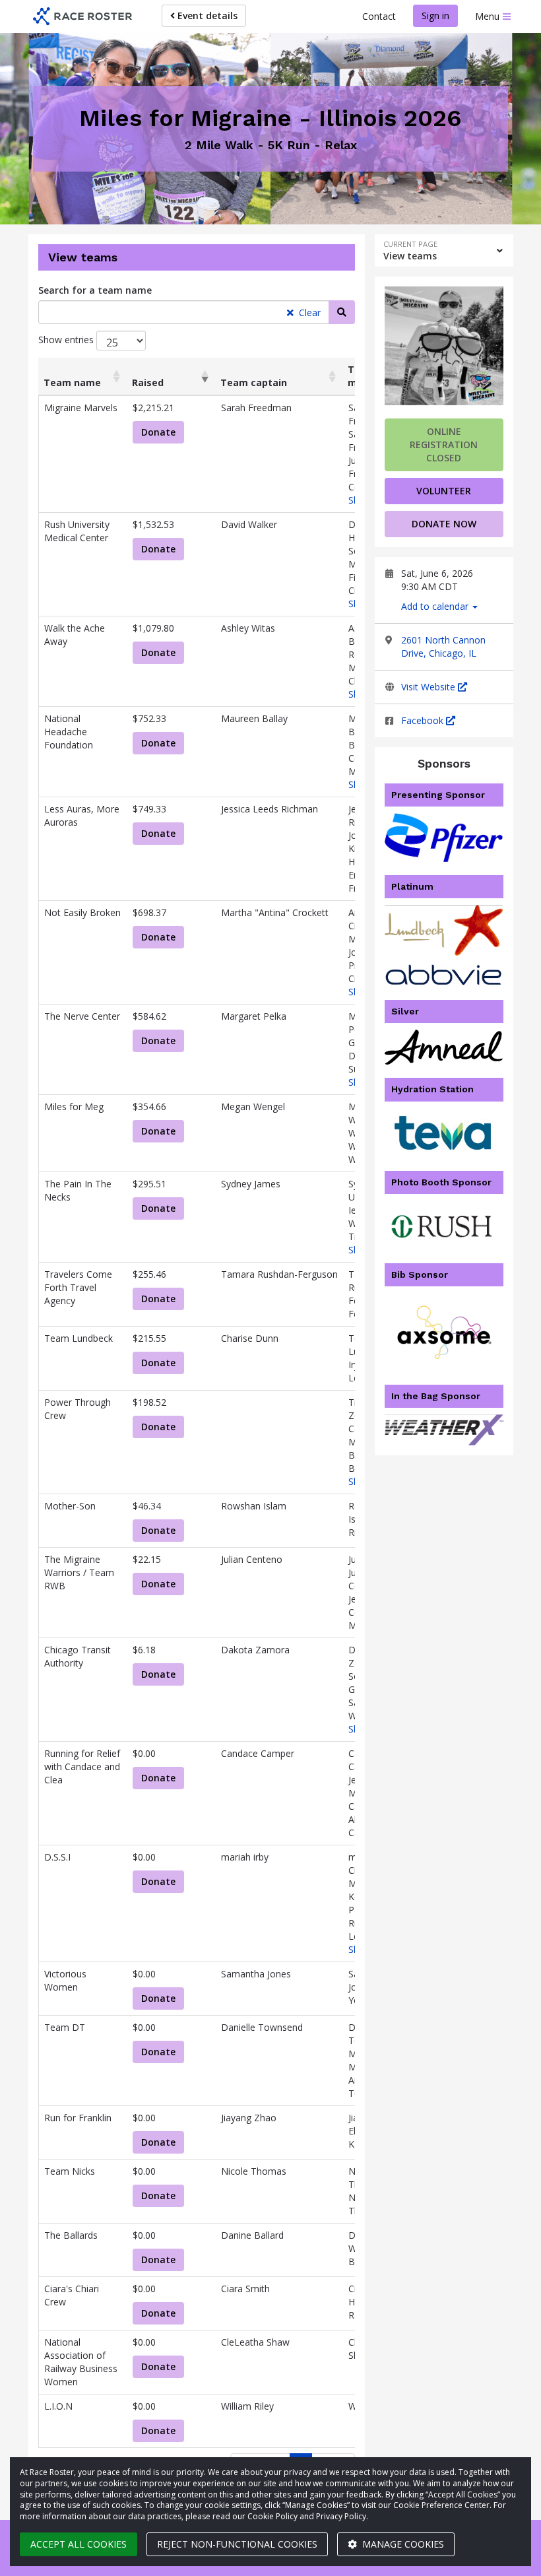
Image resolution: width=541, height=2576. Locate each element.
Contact (379, 16)
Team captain (254, 382)
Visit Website (430, 687)
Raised (148, 382)
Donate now (444, 524)
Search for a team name (95, 290)
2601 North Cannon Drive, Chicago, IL (443, 646)
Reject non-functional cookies (237, 2544)
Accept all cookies (79, 2544)
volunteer (444, 491)
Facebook (424, 720)
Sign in (435, 16)
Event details (206, 16)
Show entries (67, 340)
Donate (158, 432)
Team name (72, 382)
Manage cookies (402, 2544)
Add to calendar (436, 606)
